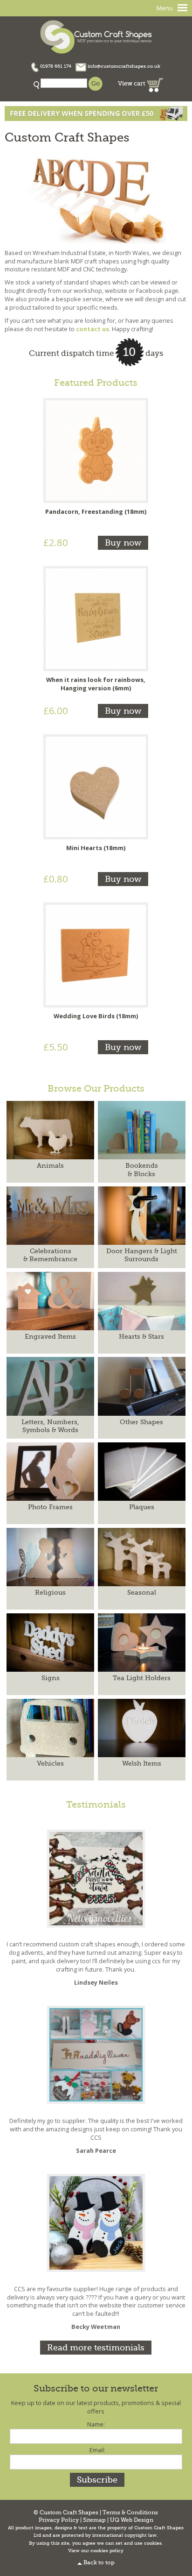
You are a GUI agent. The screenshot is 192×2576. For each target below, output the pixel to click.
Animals (50, 1165)
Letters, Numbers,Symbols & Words (50, 1426)
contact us (93, 329)
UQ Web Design (132, 2520)
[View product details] (96, 450)
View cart (132, 83)
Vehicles (50, 1763)
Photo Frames (50, 1507)
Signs (51, 1678)
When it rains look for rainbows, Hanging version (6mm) (96, 684)
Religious (50, 1592)
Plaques (142, 1507)
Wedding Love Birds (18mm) (96, 1016)
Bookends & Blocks (142, 1169)
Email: (97, 2450)
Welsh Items (142, 1763)
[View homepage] (96, 36)
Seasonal (142, 1592)
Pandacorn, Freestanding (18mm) (96, 511)
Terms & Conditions (130, 2513)
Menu (165, 8)
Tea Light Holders (142, 1678)
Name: (96, 2424)
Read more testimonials (96, 2348)
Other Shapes (141, 1422)
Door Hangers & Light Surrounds (142, 1255)
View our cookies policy (96, 2551)
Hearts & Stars (141, 1336)
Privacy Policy (59, 2520)
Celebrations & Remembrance (50, 1255)
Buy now (123, 543)
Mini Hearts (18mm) (96, 848)
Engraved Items (50, 1336)
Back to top (99, 2563)
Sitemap (94, 2520)
